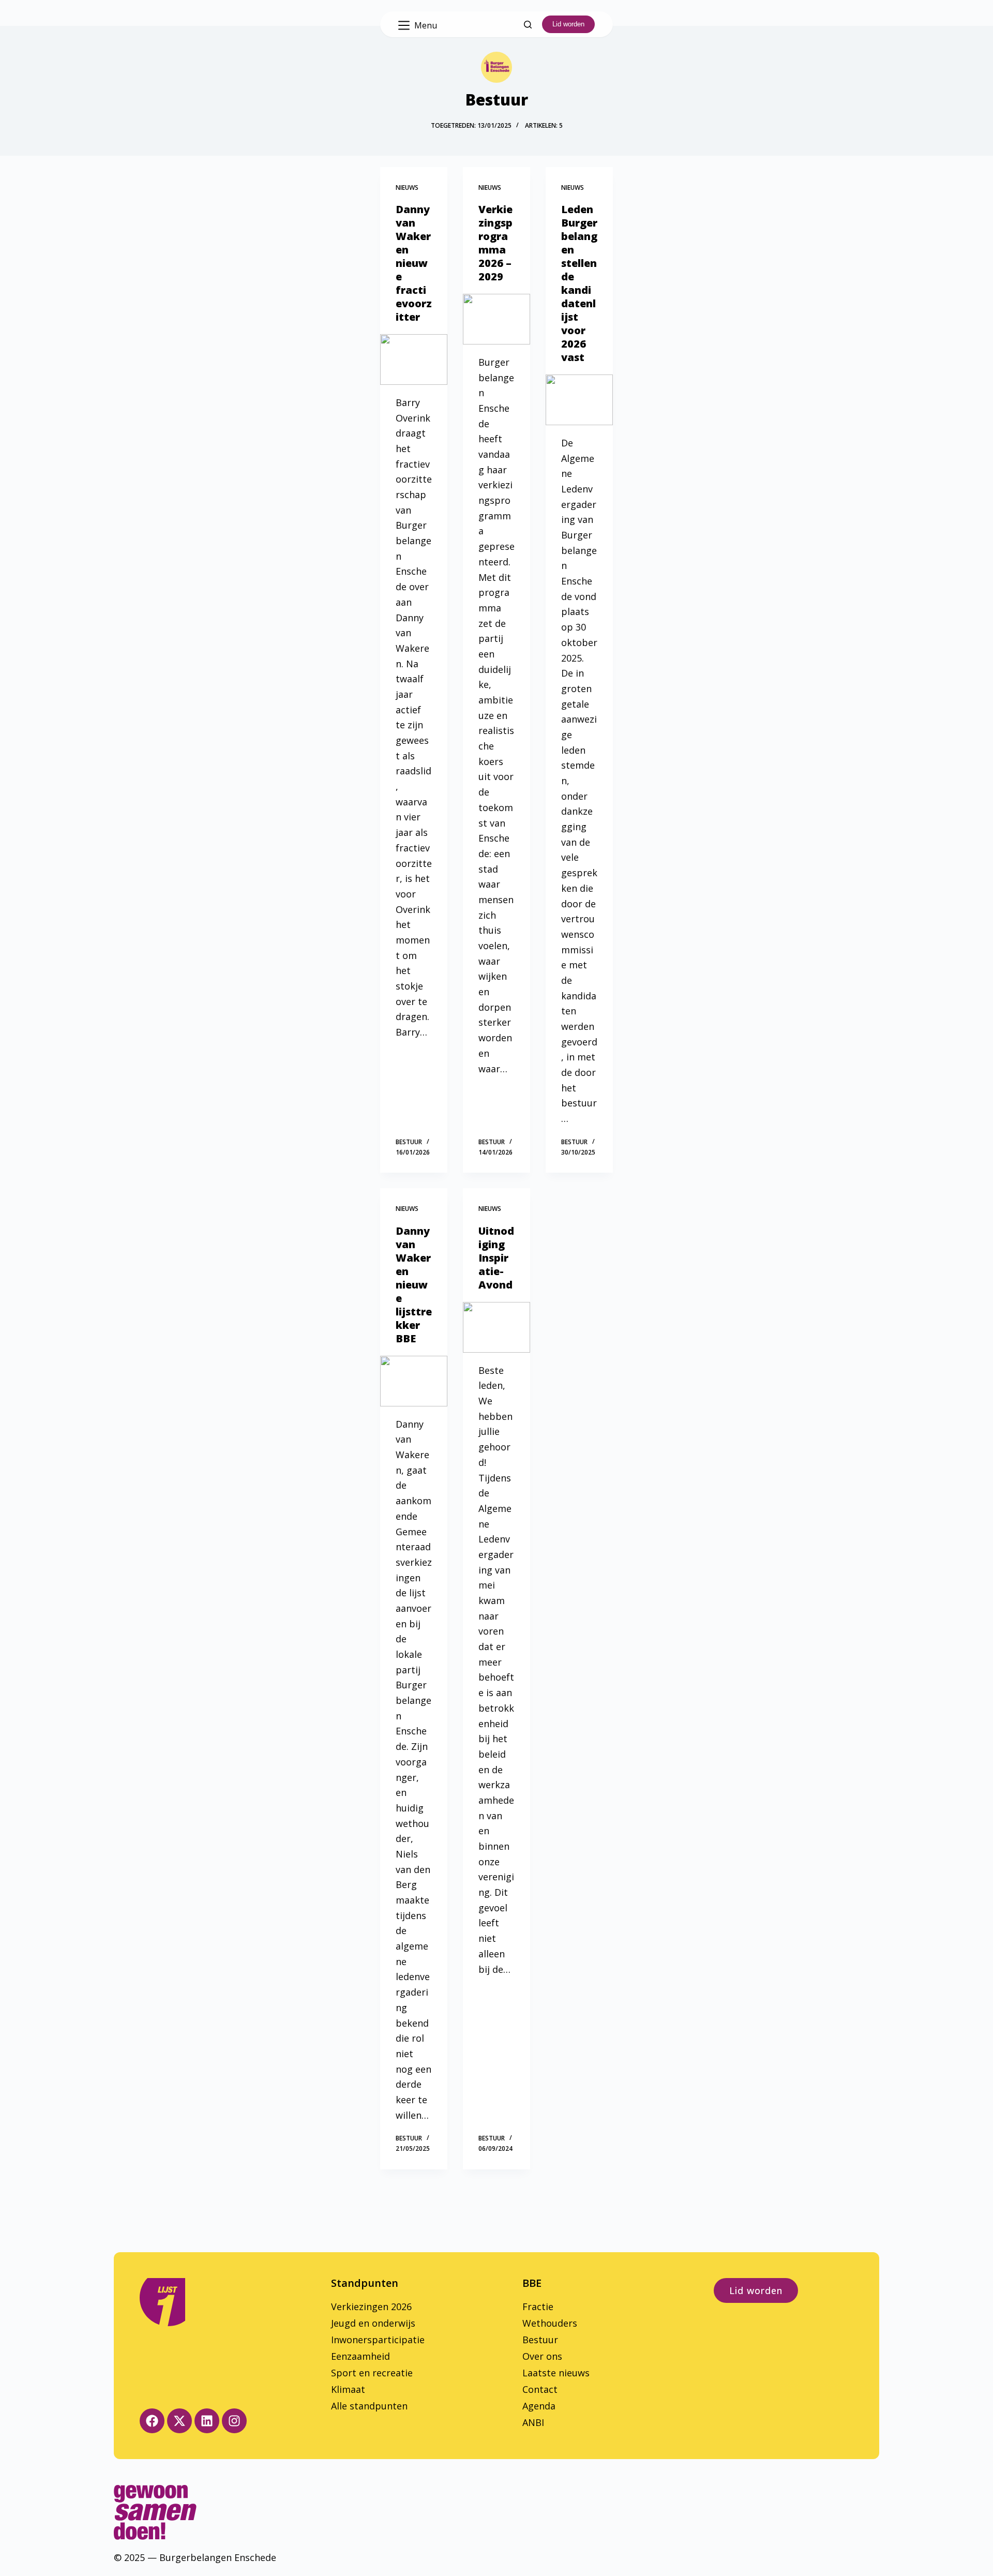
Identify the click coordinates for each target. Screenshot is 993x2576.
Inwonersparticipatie (378, 2340)
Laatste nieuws (556, 2373)
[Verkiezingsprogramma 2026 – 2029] (496, 319)
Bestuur (540, 2340)
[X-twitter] (179, 2421)
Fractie (538, 2307)
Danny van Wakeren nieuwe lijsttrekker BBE (414, 1285)
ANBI (533, 2422)
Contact (540, 2389)
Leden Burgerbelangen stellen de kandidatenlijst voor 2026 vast (579, 283)
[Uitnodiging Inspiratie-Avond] (496, 1327)
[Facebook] (152, 2421)
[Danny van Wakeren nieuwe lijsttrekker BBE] (414, 1381)
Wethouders (550, 2323)
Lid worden (568, 24)
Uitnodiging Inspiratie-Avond (496, 1258)
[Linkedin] (207, 2421)
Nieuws (407, 188)
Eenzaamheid (360, 2356)
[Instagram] (234, 2421)
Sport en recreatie (372, 2373)
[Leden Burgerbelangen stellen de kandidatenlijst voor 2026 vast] (579, 400)
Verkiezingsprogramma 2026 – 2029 (495, 243)
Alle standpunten (369, 2406)
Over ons (542, 2356)
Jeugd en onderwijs (373, 2323)
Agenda (539, 2406)
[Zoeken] (528, 25)
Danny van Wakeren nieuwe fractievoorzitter (414, 263)
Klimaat (348, 2389)
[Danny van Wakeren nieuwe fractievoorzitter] (414, 360)
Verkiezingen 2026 (371, 2307)
